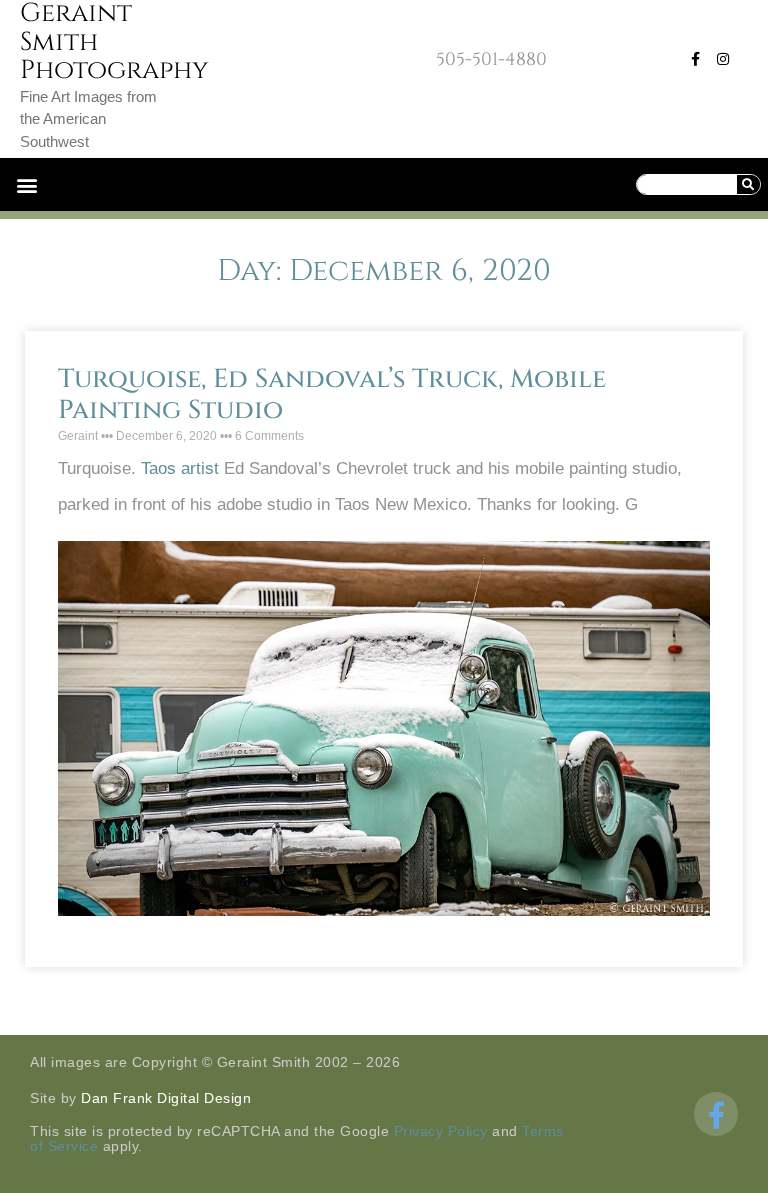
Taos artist (180, 468)
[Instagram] (723, 59)
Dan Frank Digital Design (166, 1098)
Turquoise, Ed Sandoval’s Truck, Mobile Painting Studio (332, 395)
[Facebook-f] (695, 59)
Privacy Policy (441, 1131)
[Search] (748, 184)
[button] (26, 184)
